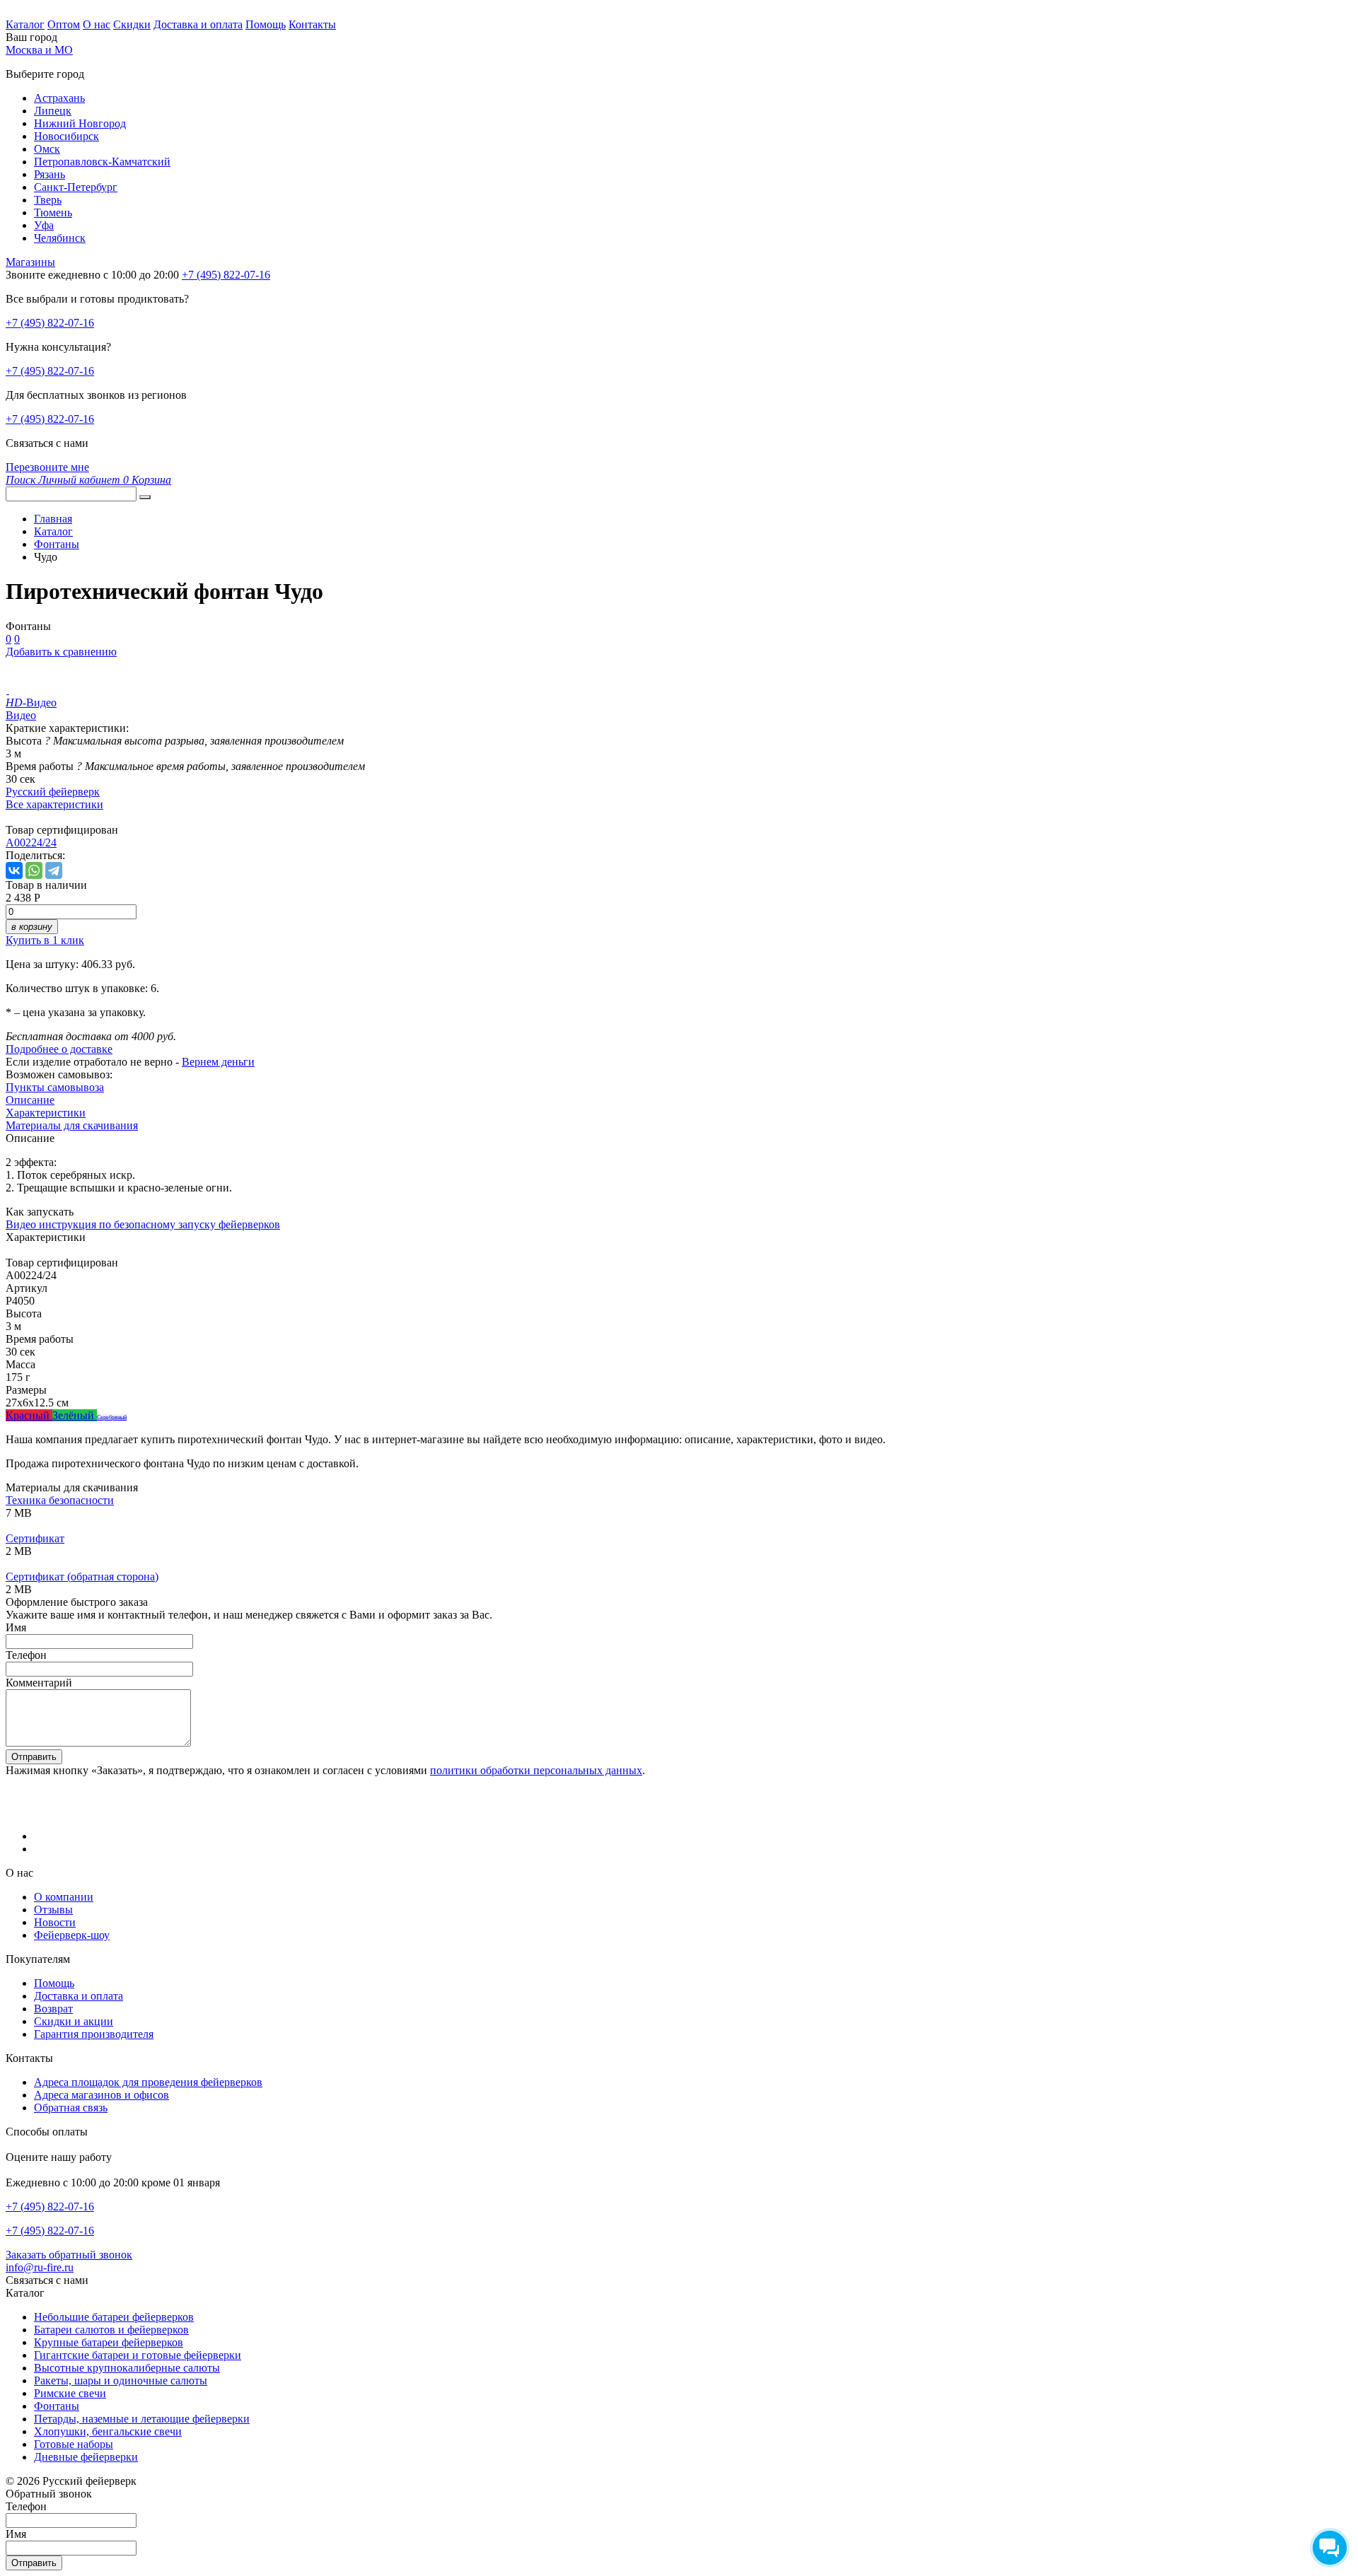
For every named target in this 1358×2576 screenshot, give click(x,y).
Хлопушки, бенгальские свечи (108, 2431)
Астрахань (59, 98)
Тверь (48, 200)
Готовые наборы (74, 2444)
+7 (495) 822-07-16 (50, 323)
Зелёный (75, 1415)
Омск (47, 149)
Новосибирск (66, 136)
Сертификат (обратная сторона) (82, 1577)
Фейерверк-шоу (72, 1935)
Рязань (50, 174)
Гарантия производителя (94, 2034)
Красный (29, 1415)
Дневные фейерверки (86, 2457)
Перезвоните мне (47, 467)
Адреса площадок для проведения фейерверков (148, 2082)
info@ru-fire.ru (40, 2267)
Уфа (44, 225)
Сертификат (35, 1538)
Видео (21, 715)
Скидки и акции (74, 2021)
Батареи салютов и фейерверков (111, 2330)
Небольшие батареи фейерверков (114, 2317)
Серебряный (112, 1417)
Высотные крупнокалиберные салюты (127, 2368)
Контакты (312, 24)
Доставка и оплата (198, 24)
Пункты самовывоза (55, 1087)
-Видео (31, 703)
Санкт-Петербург (76, 187)
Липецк (53, 111)
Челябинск (60, 238)
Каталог (25, 24)
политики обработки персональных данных (536, 1770)
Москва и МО (39, 50)
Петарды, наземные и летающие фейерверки (142, 2419)
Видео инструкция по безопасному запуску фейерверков (143, 1224)
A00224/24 (31, 843)
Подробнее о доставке (59, 1049)
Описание (30, 1100)
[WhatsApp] (34, 870)
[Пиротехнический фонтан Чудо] (7, 690)
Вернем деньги (218, 1062)
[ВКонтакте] (14, 870)
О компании (64, 1897)
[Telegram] (54, 870)
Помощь (266, 24)
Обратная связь (71, 2108)
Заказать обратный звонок (69, 2255)
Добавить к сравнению (61, 652)
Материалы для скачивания (72, 1125)
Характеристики (46, 1113)
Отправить (34, 1757)
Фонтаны (57, 2406)
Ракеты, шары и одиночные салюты (121, 2380)
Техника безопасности (60, 1500)
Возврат (53, 2009)
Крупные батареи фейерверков (109, 2342)
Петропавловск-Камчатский (102, 162)
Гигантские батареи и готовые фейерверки (138, 2355)
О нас (97, 24)
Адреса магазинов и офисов (101, 2095)
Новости (55, 1922)
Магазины (30, 262)
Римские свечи (70, 2393)
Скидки (132, 24)
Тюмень (53, 212)
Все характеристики (54, 804)
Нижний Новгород (80, 123)
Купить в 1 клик (45, 940)
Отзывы (53, 1910)
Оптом (64, 24)
